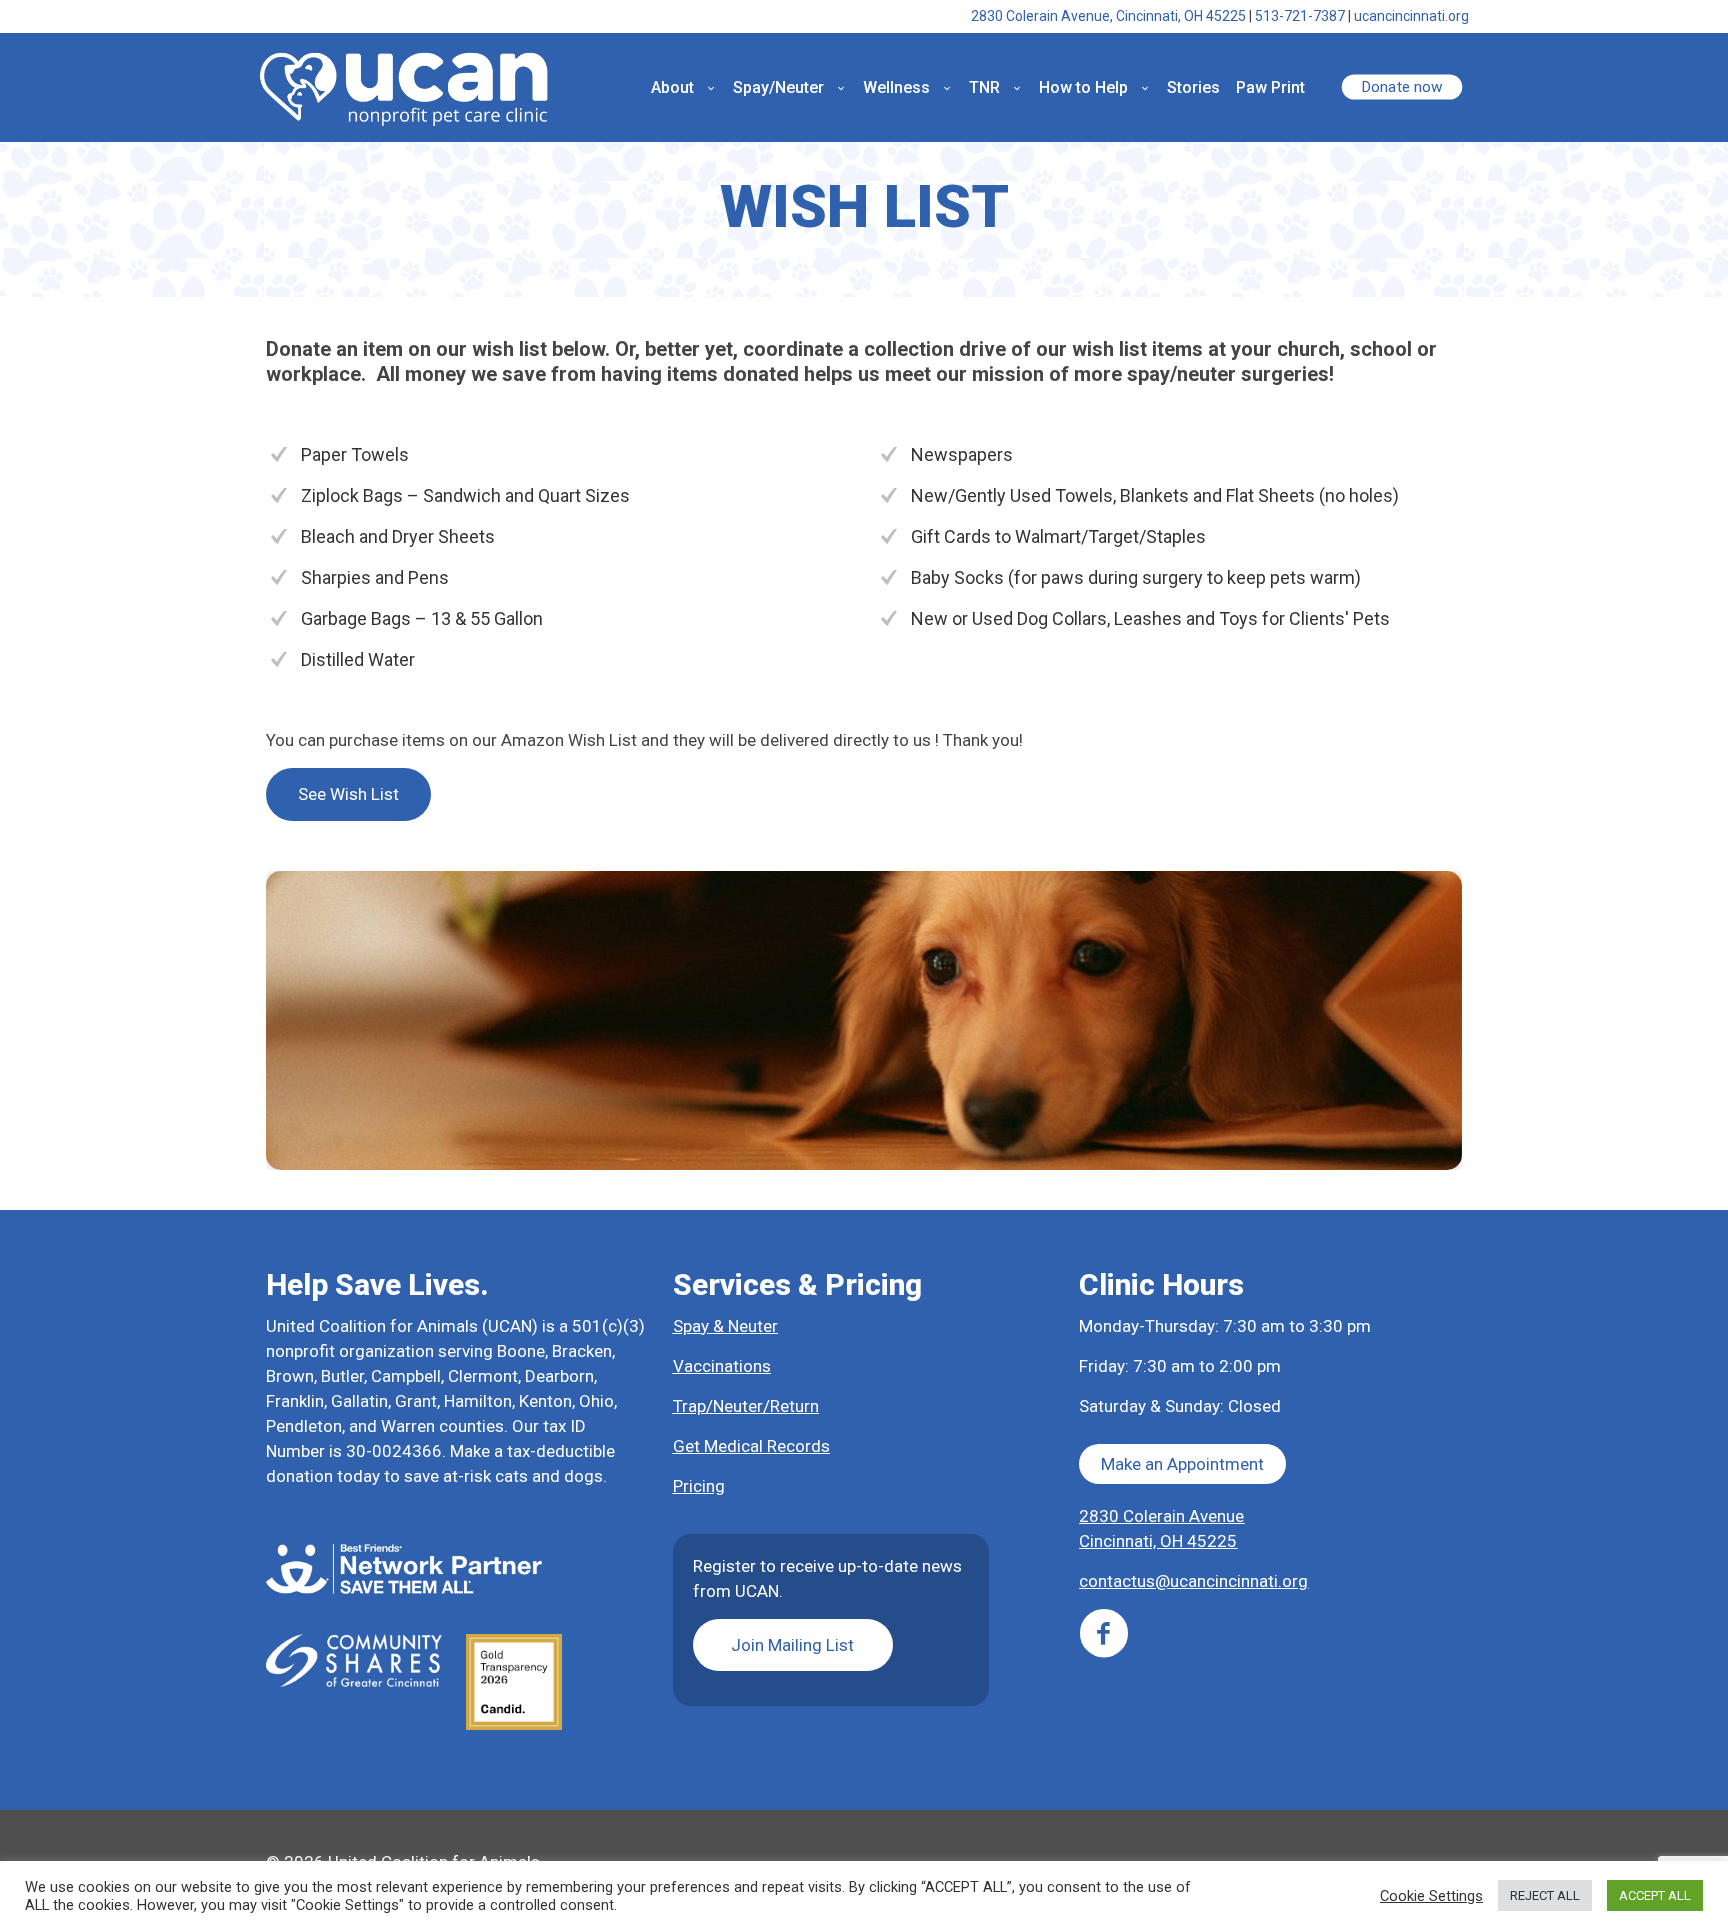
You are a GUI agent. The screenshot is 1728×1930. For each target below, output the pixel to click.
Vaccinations (722, 1366)
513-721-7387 (1300, 16)
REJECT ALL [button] (1545, 1895)
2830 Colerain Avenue (1161, 1516)
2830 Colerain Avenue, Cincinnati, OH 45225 (1108, 16)
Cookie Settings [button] (1431, 1896)
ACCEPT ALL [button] (1655, 1895)
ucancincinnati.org (1411, 16)
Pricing (699, 1486)
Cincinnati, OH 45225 (1158, 1541)
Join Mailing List (792, 1645)
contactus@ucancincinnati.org (1193, 1581)
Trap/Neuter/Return (746, 1406)
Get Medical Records (751, 1446)
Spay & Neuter (725, 1326)
